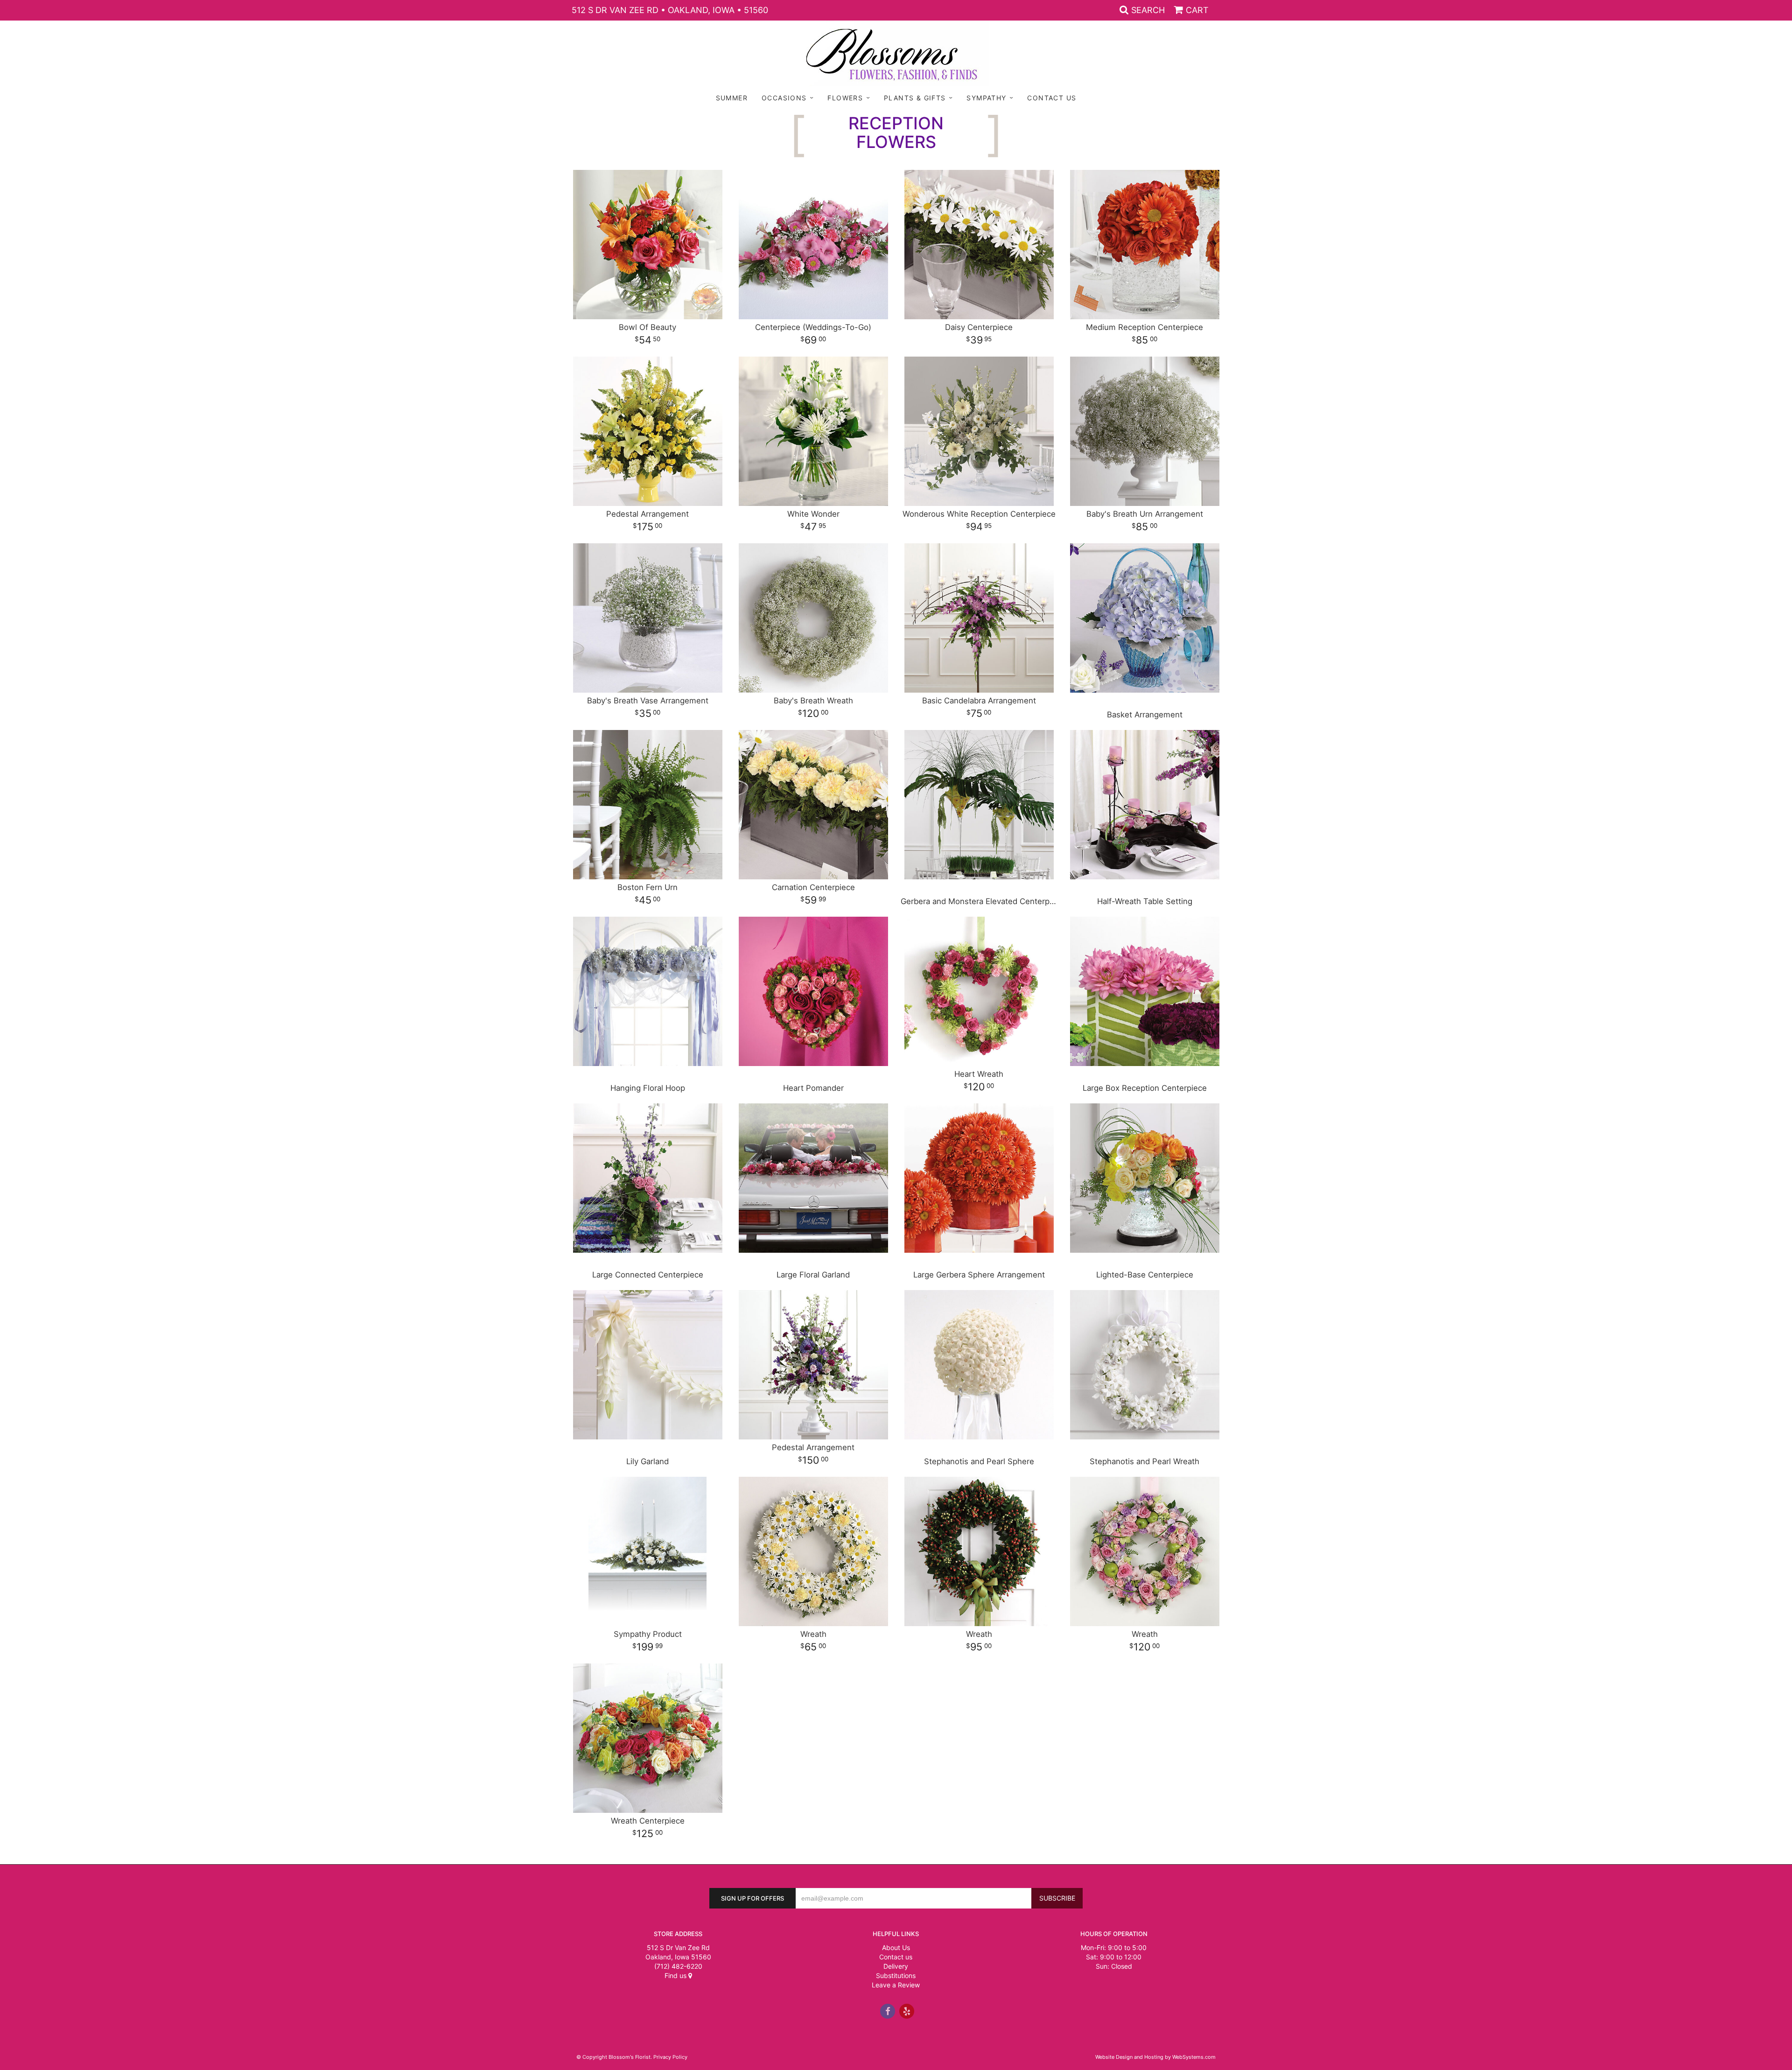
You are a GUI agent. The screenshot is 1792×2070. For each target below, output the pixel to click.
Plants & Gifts (915, 98)
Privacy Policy (670, 2057)
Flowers (845, 98)
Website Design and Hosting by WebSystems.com (1155, 2057)
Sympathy (986, 98)
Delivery (896, 1966)
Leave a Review (896, 1985)
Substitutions (896, 1975)
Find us (676, 1975)
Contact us (896, 1957)
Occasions (784, 98)
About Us (896, 1947)
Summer (732, 98)
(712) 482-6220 (678, 1966)
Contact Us (1052, 98)
